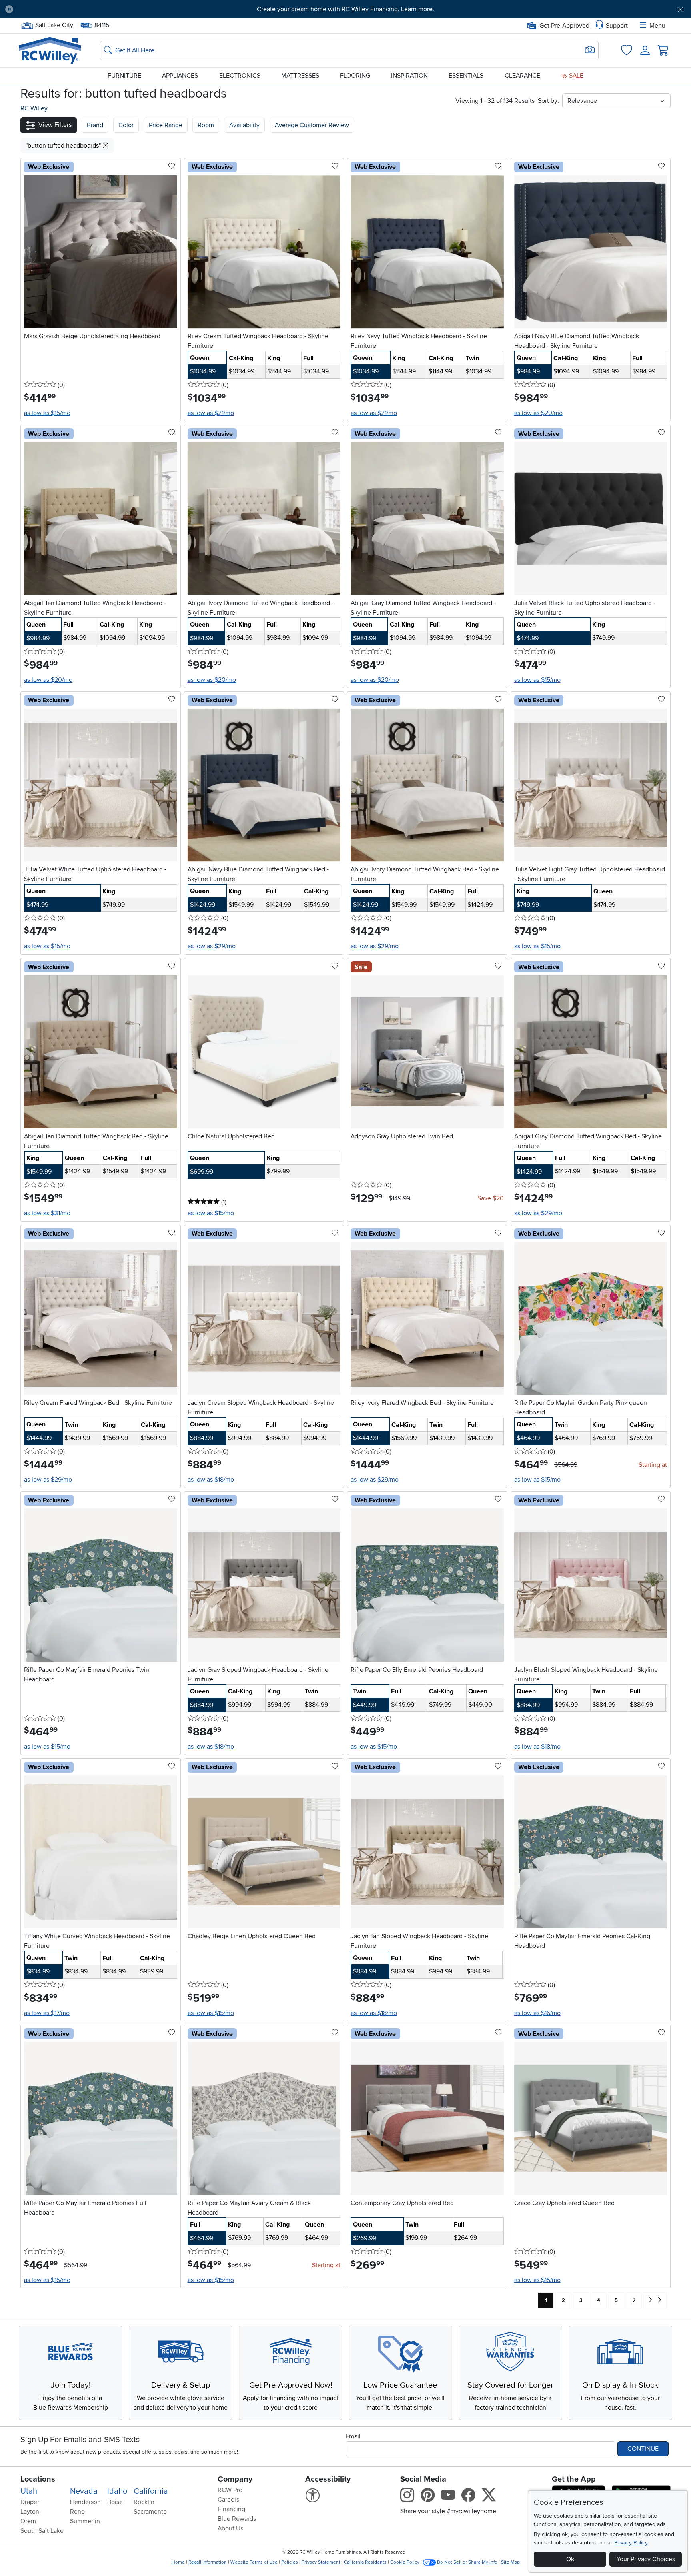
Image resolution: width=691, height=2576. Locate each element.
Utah (29, 2491)
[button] (72, 9)
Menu (657, 26)
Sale (575, 76)
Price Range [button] (166, 125)
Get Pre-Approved (564, 26)
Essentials (466, 76)
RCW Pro (230, 2490)
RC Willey (34, 108)
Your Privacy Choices (646, 2559)
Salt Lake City (54, 24)
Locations (38, 2479)
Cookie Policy (405, 2562)
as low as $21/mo (211, 413)
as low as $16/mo (537, 2013)
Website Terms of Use (254, 2562)
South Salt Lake (42, 2531)
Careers (228, 2500)
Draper (30, 2502)
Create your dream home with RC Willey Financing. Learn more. (345, 9)
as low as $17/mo (47, 2013)
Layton (30, 2512)
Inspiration (409, 76)
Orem (28, 2521)
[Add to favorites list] (172, 166)
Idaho (117, 2491)
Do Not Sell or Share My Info (467, 2562)
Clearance (522, 76)
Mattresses (300, 76)
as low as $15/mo (47, 413)
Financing (231, 2509)
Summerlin (85, 2521)
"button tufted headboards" (64, 146)
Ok (570, 2559)
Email (353, 2436)
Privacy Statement (321, 2562)
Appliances (180, 76)
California (151, 2491)
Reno (77, 2512)
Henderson (85, 2502)
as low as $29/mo (212, 946)
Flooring (355, 76)
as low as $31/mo (47, 1213)
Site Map (510, 2562)
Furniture (124, 76)
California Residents (365, 2562)
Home (178, 2562)
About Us (230, 2528)
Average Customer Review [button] (312, 125)
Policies (290, 2562)
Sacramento (150, 2512)
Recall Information (208, 2562)
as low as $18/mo (211, 1480)
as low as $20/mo (538, 413)
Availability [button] (244, 125)
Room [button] (206, 125)
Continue (643, 2449)
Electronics (240, 76)
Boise (115, 2502)
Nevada (84, 2491)
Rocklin (144, 2502)
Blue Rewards (237, 2519)
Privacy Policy (631, 2543)
